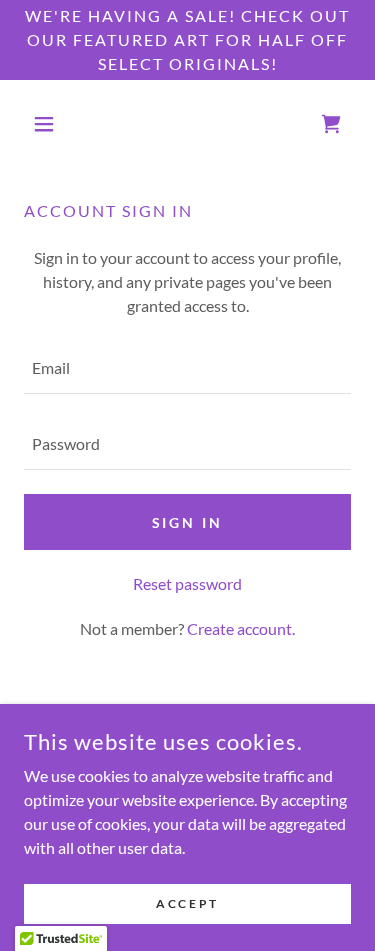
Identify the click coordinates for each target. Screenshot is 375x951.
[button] (48, 124)
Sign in (188, 522)
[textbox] (187, 368)
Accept (187, 903)
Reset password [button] (187, 583)
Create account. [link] (241, 628)
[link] (331, 124)
